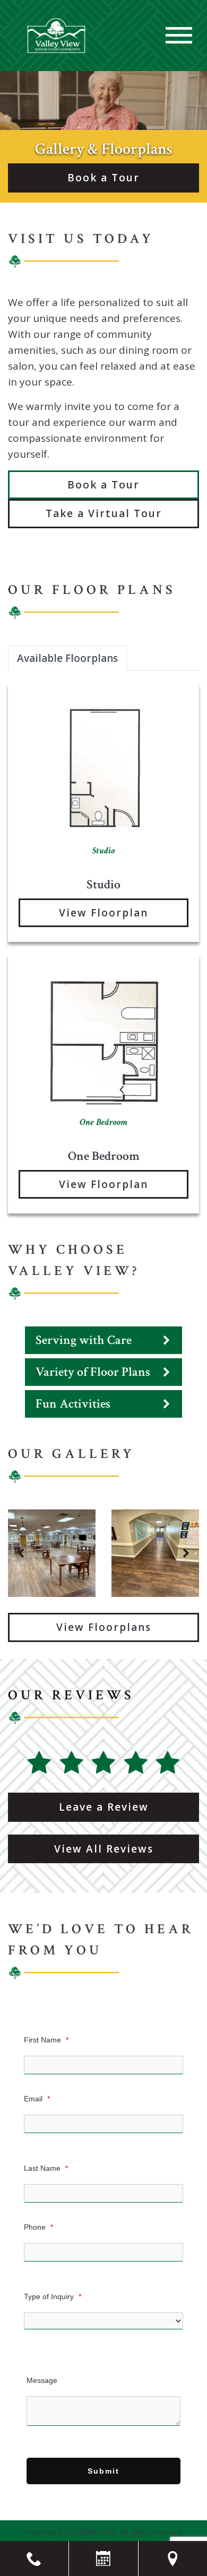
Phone (38, 2227)
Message (42, 2380)
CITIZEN (83, 2532)
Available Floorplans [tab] (67, 658)
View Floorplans (104, 1627)
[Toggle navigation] (179, 35)
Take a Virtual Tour (104, 513)
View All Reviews (104, 1849)
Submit (103, 2471)
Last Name (46, 2168)
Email (37, 2099)
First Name (46, 2040)
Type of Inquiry (53, 2296)
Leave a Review (104, 1807)
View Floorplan (103, 913)
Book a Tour (103, 178)
